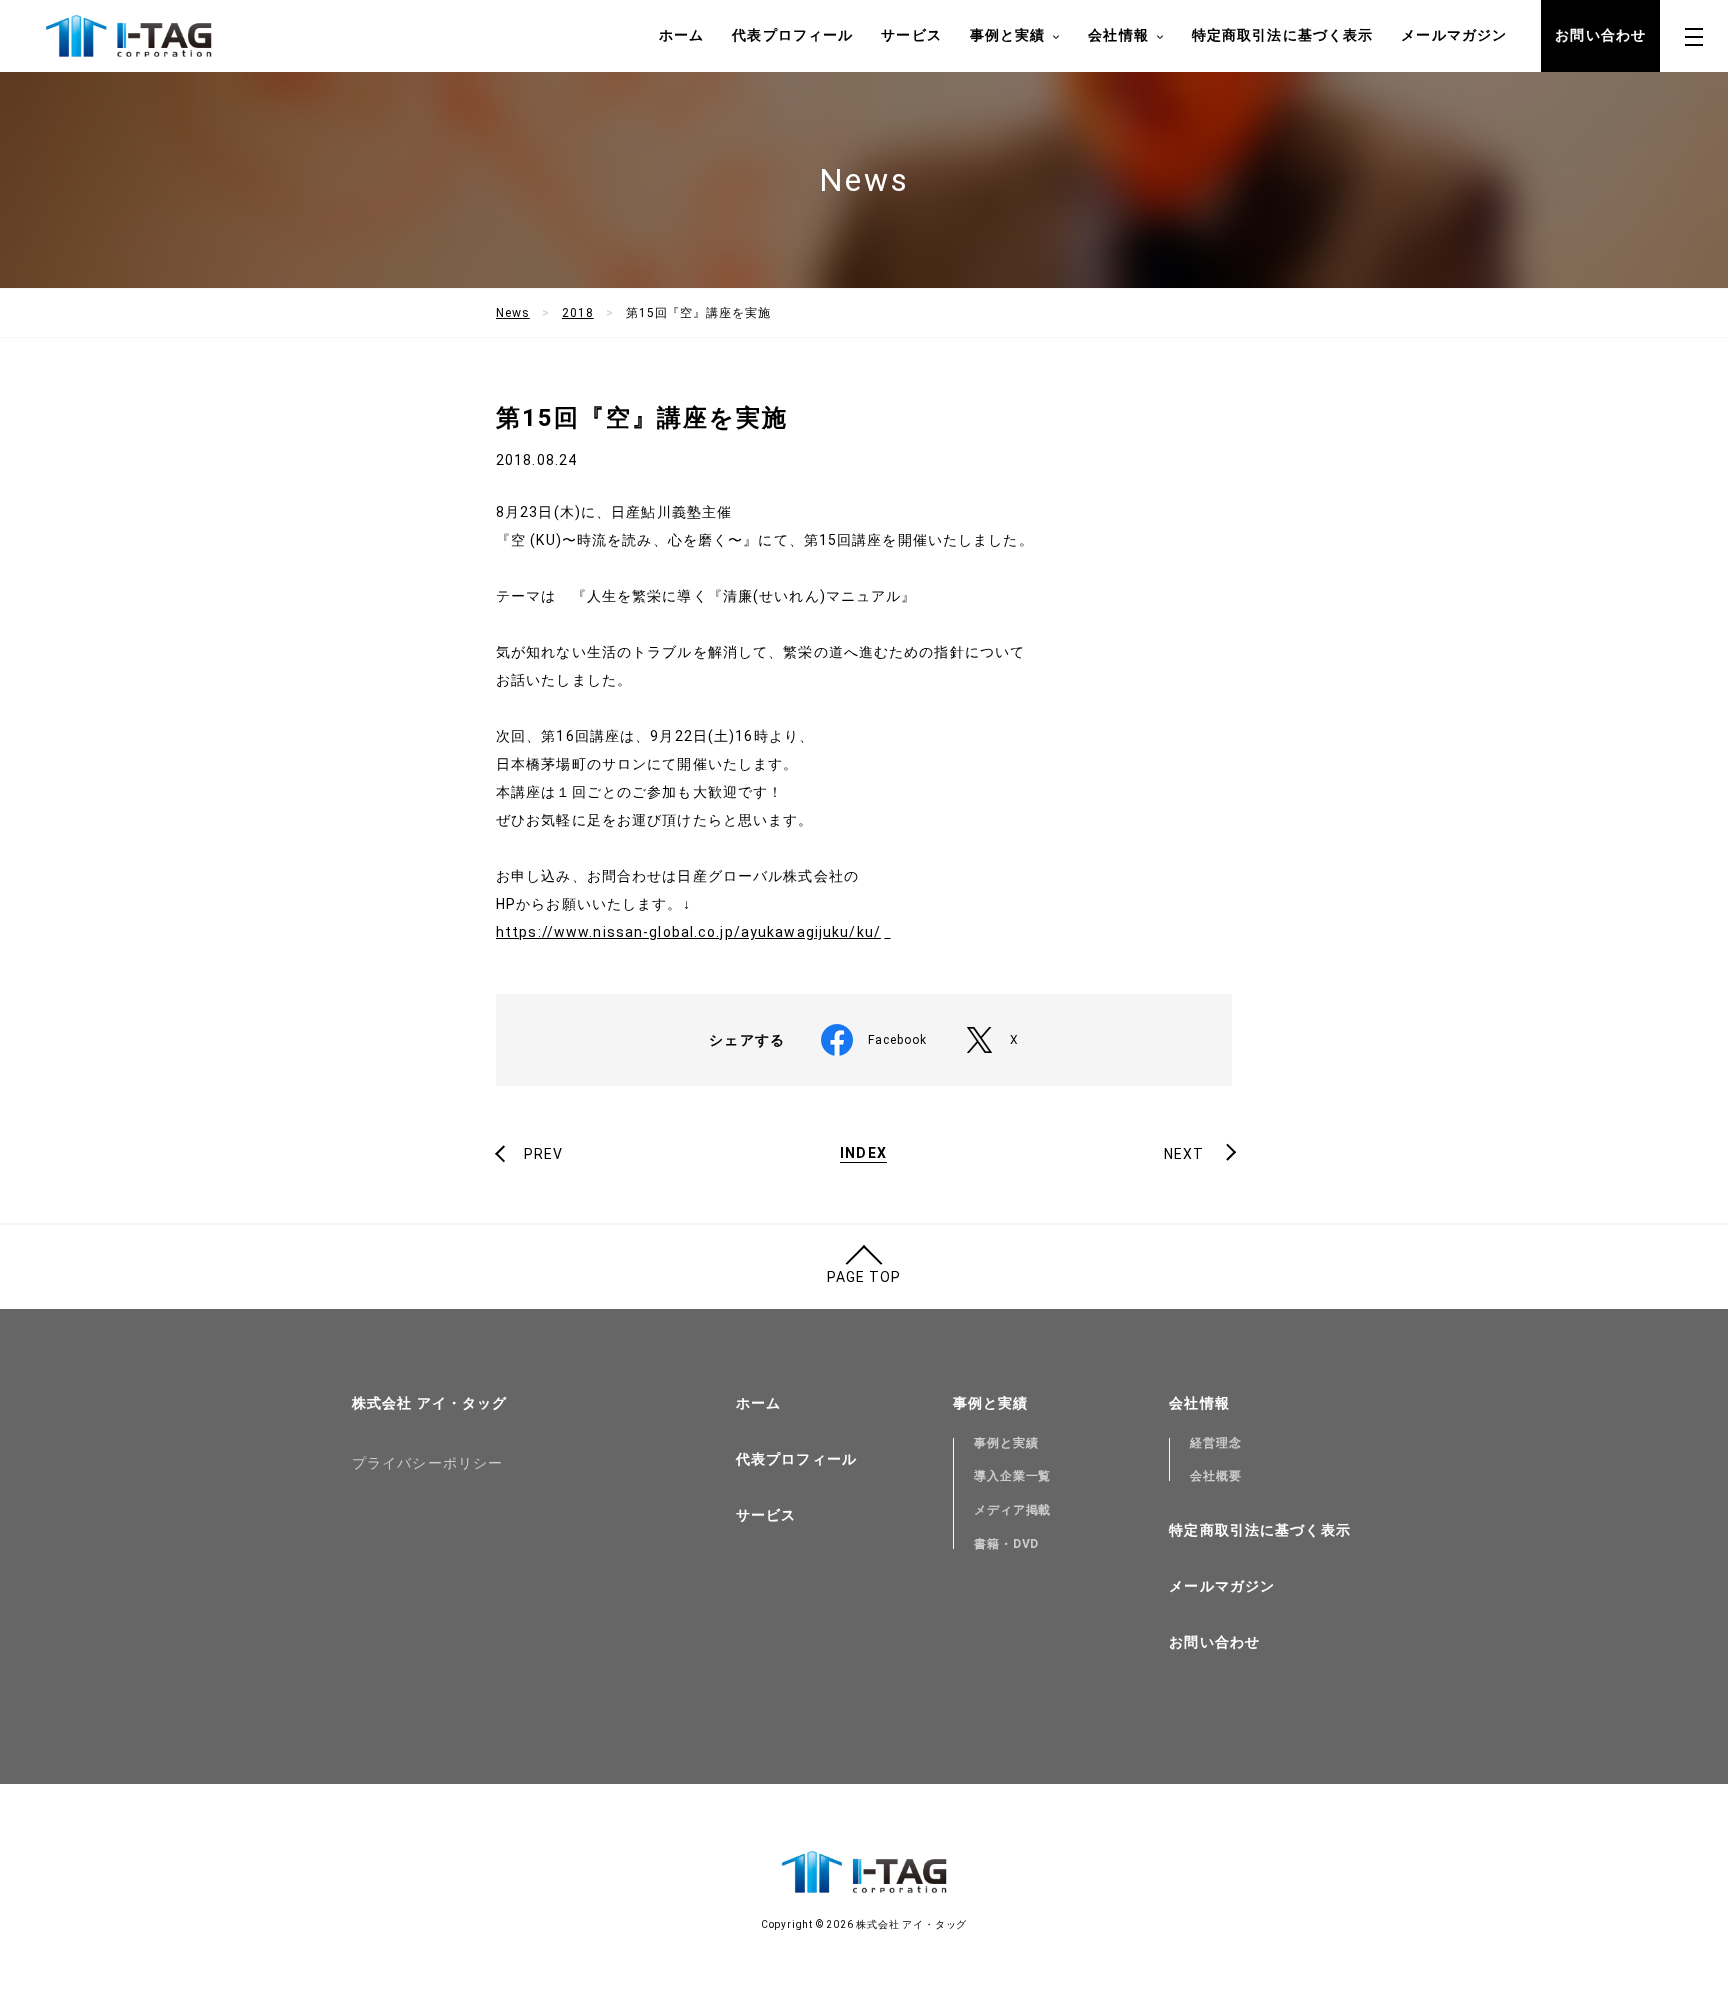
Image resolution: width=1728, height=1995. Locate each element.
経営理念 (1216, 1443)
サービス (911, 35)
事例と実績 (1006, 1443)
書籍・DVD (1007, 1544)
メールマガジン (1454, 35)
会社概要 (1216, 1476)
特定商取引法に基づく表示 (1282, 35)
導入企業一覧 (1013, 1476)
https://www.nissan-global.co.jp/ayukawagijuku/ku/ (688, 932)
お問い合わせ (1600, 35)
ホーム (681, 35)
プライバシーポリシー (427, 1463)
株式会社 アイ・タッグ (429, 1403)
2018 (578, 313)
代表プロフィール (792, 35)
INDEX (863, 1153)
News (513, 313)
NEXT (1184, 1154)
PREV (543, 1154)
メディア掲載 (1013, 1510)
